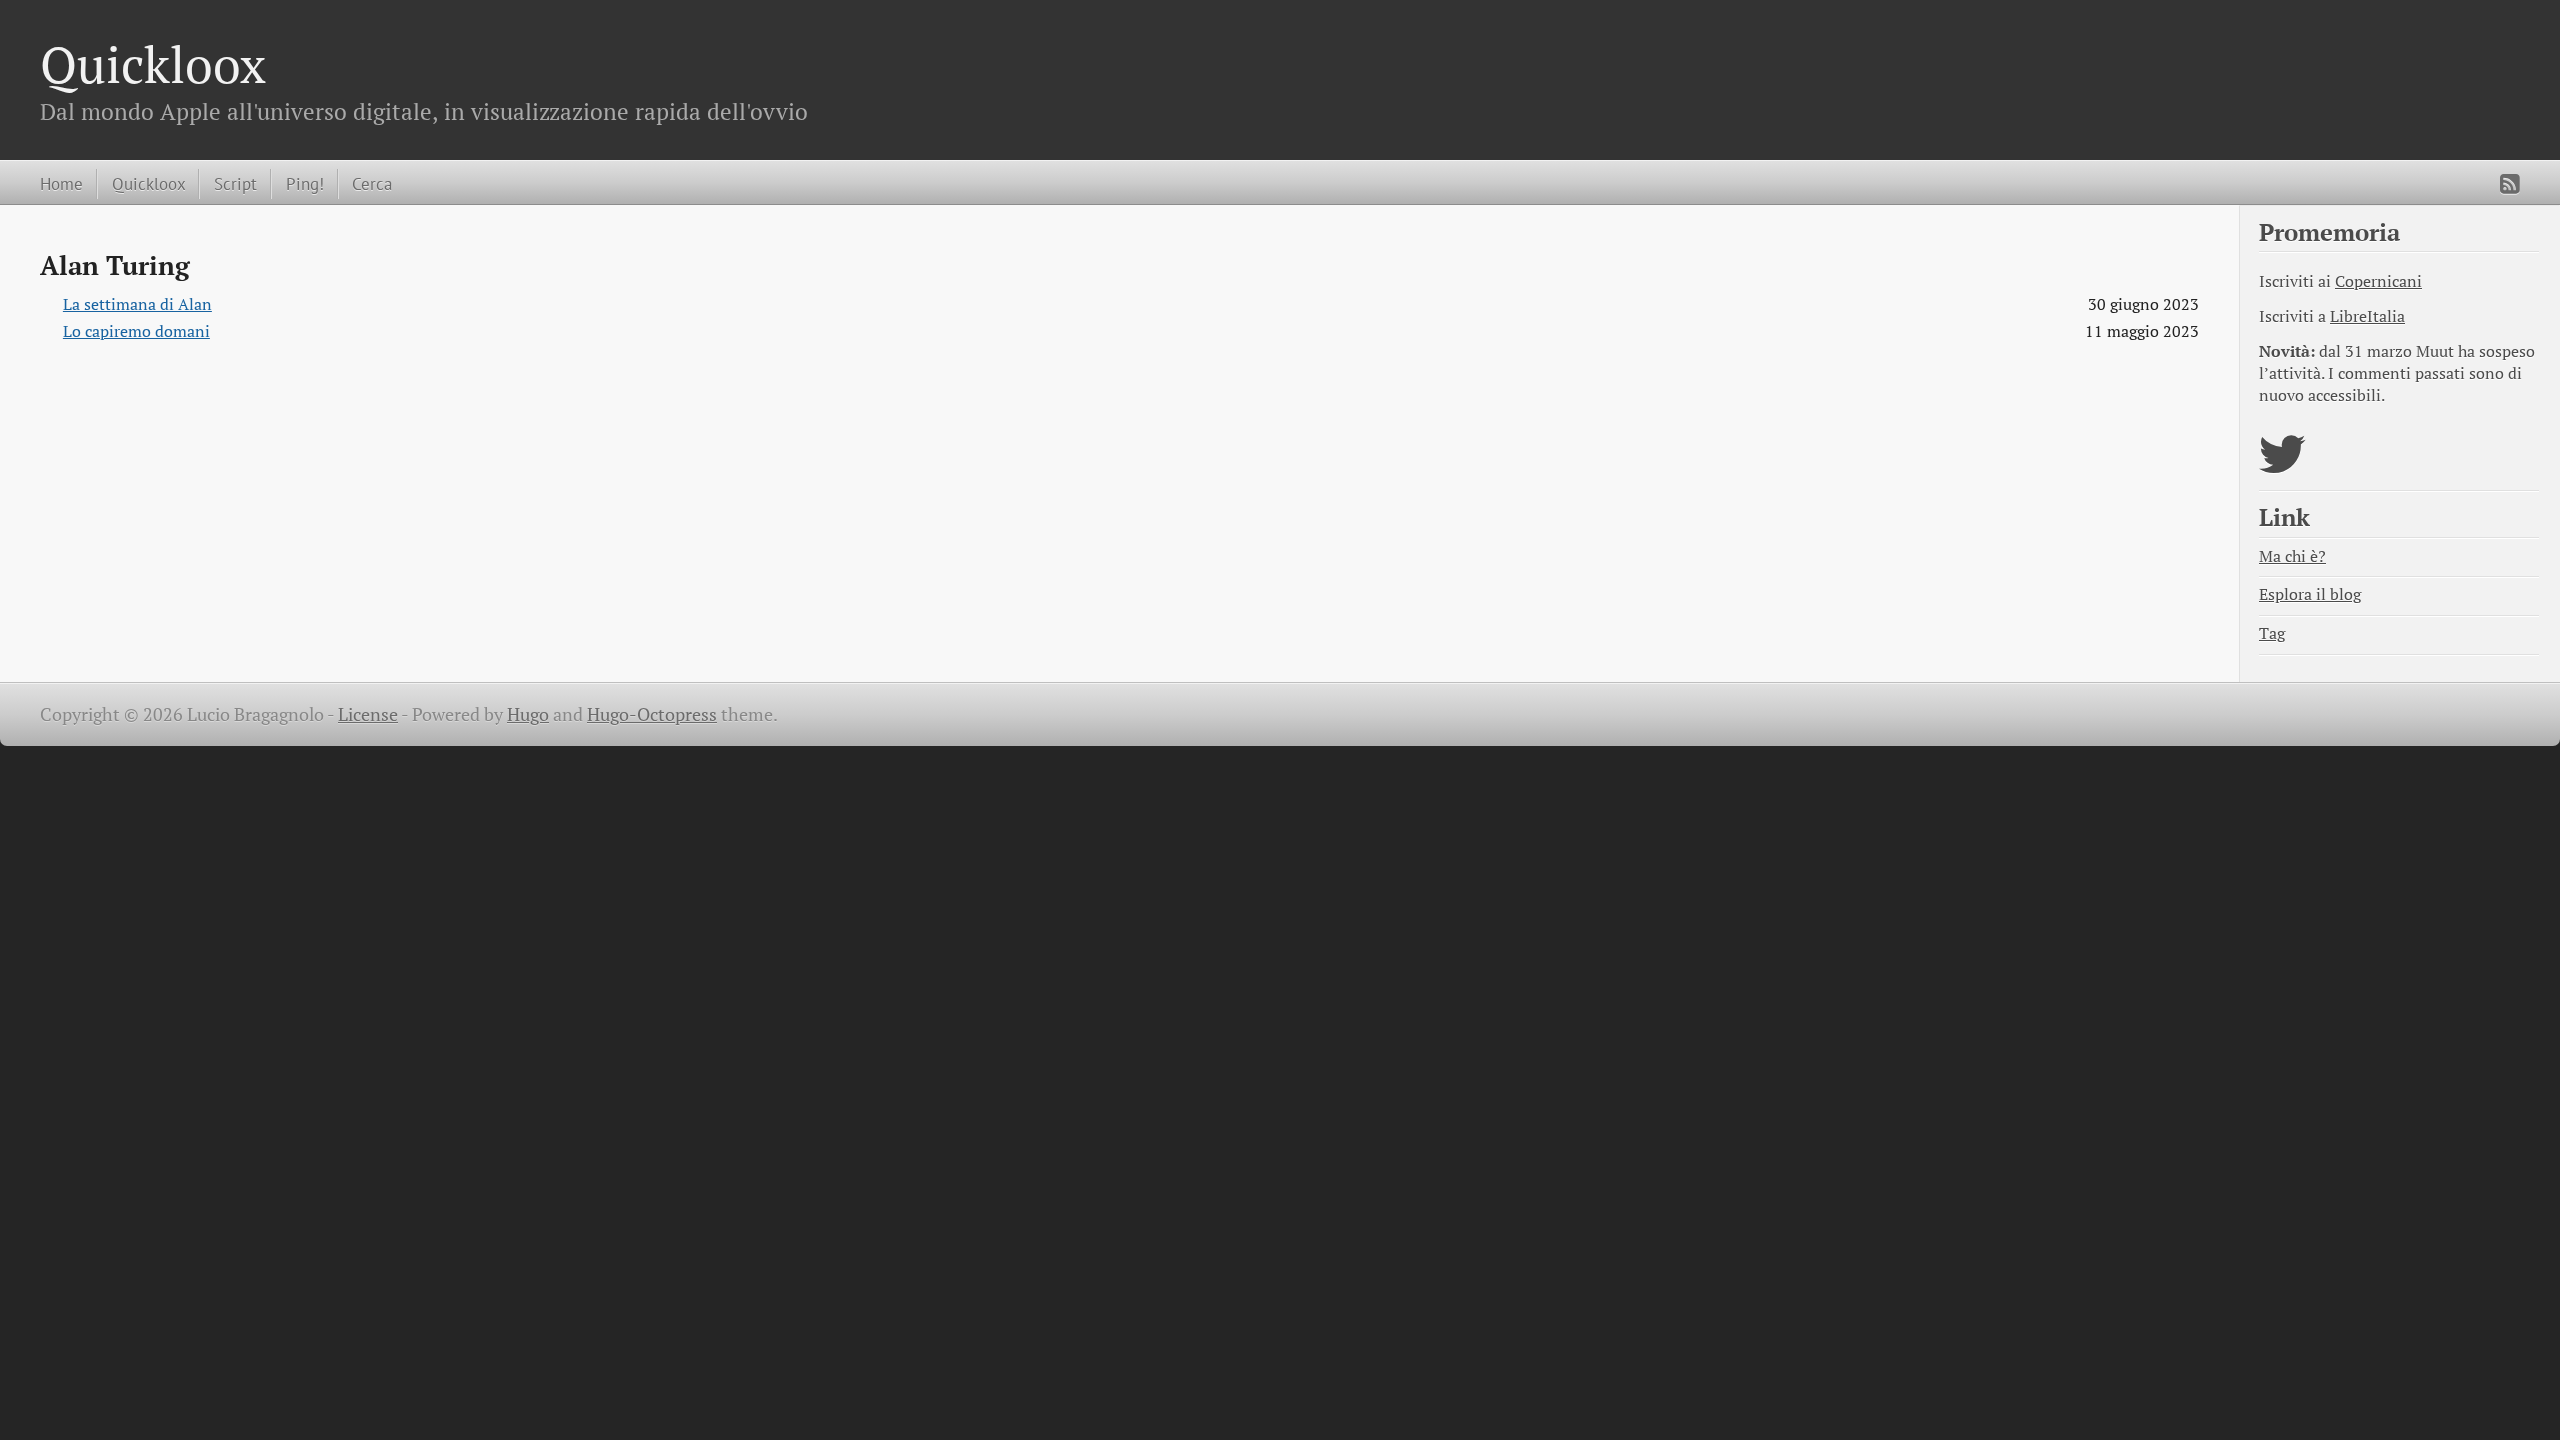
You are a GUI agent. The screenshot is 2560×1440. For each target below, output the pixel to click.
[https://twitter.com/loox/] (2282, 466)
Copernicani (2378, 281)
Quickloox (153, 64)
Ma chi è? (2292, 556)
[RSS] (2510, 184)
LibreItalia (2367, 316)
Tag (2272, 633)
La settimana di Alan (137, 304)
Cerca (372, 183)
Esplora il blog (2310, 594)
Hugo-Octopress (652, 714)
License (368, 714)
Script (235, 183)
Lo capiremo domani (136, 331)
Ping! (305, 183)
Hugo (528, 714)
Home (61, 183)
